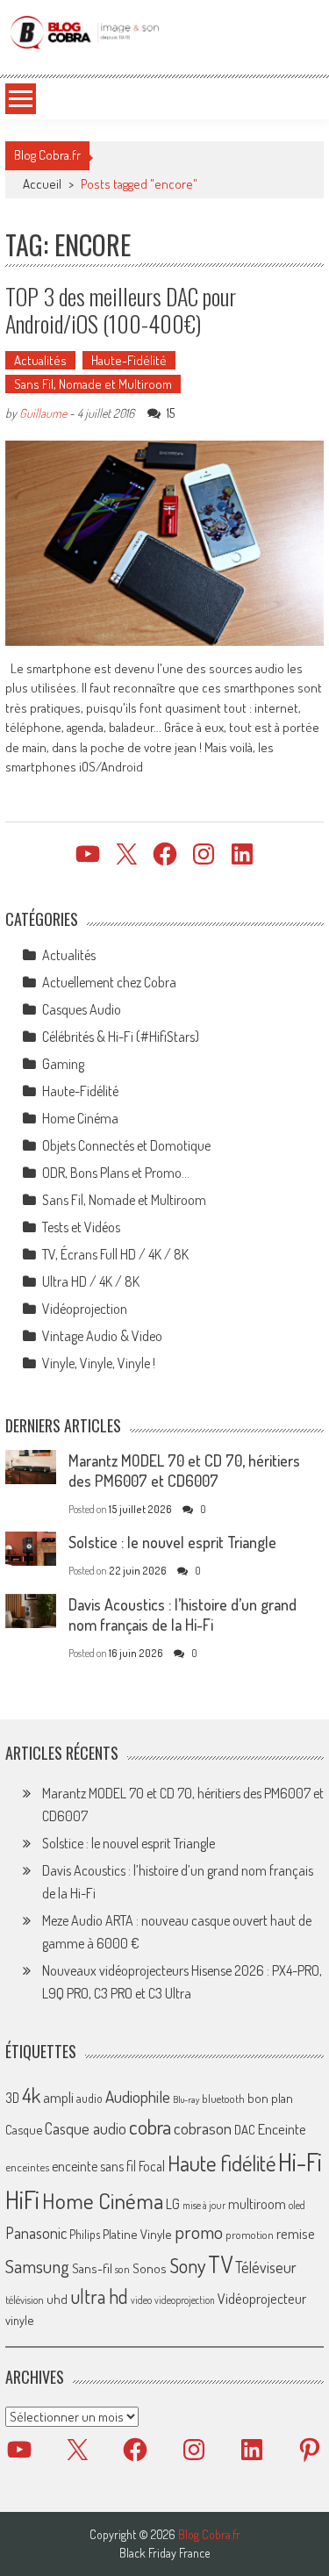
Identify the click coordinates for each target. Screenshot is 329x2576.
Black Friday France (164, 2553)
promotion (250, 2235)
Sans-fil (92, 2268)
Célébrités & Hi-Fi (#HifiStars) (121, 1037)
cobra (150, 2127)
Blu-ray (186, 2099)
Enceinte (282, 2129)
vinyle (19, 2320)
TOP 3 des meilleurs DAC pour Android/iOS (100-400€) (121, 310)
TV (220, 2264)
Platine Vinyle (137, 2234)
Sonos (150, 2268)
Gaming (63, 1064)
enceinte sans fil (94, 2166)
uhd (57, 2299)
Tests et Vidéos (81, 1227)
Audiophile (138, 2096)
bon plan (270, 2098)
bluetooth (223, 2099)
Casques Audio (82, 1009)
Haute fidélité (222, 2163)
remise (296, 2233)
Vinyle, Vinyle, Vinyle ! (99, 1363)
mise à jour (204, 2205)
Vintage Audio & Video (102, 1336)
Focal (152, 2166)
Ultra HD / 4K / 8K (91, 1281)
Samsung (37, 2266)
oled (297, 2205)
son (122, 2269)
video (141, 2300)
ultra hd (99, 2296)
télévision (25, 2300)
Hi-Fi (300, 2161)
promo (199, 2232)
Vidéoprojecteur (262, 2298)
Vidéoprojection (85, 1309)
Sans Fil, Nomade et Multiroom (93, 384)
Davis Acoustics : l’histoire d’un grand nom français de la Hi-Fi (182, 1614)
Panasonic (36, 2232)
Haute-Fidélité (129, 360)
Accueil (42, 184)
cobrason (203, 2128)
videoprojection (185, 2300)
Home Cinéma (80, 1118)
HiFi (22, 2199)
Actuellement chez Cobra (109, 982)
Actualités (40, 360)
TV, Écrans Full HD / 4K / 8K (115, 1254)
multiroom (257, 2204)
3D (12, 2098)
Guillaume (43, 413)
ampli (58, 2097)
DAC (245, 2130)
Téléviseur (266, 2267)
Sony (187, 2265)
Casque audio (86, 2128)
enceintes (27, 2167)
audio (89, 2098)
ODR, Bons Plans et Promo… (116, 1173)
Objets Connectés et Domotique (126, 1145)
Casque (24, 2129)
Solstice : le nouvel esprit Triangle (172, 1542)
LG (173, 2204)
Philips (85, 2234)
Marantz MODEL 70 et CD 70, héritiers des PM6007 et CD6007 (184, 1471)
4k (31, 2095)
